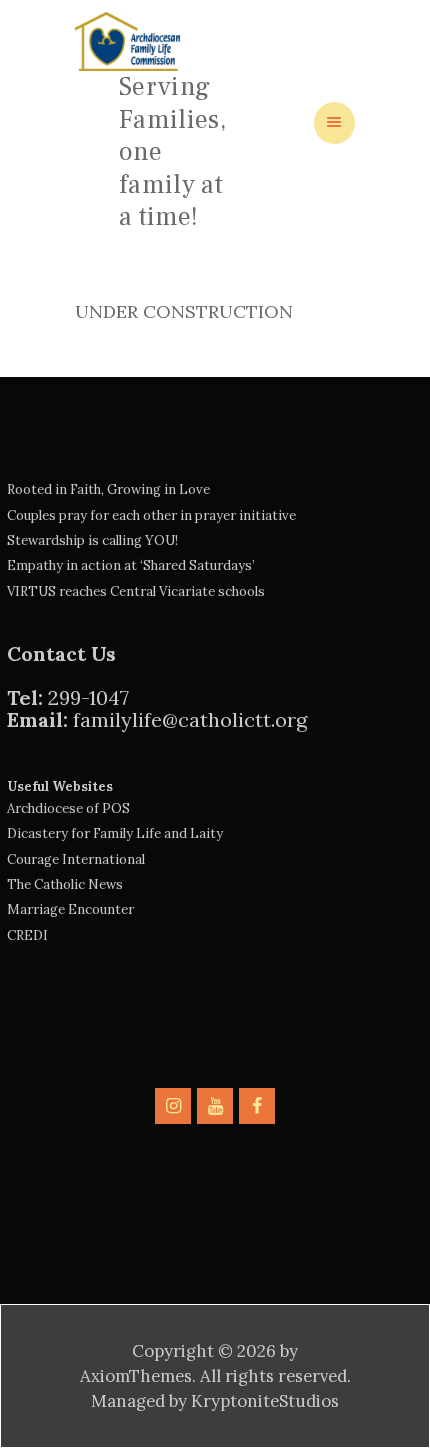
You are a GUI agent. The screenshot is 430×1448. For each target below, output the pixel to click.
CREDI (27, 935)
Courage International (76, 859)
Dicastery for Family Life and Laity (115, 833)
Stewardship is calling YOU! (92, 540)
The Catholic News (65, 884)
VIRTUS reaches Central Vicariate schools (136, 591)
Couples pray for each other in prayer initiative (151, 515)
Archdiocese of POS (68, 808)
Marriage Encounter (70, 909)
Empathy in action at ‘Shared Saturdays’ (131, 565)
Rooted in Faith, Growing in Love (108, 489)
